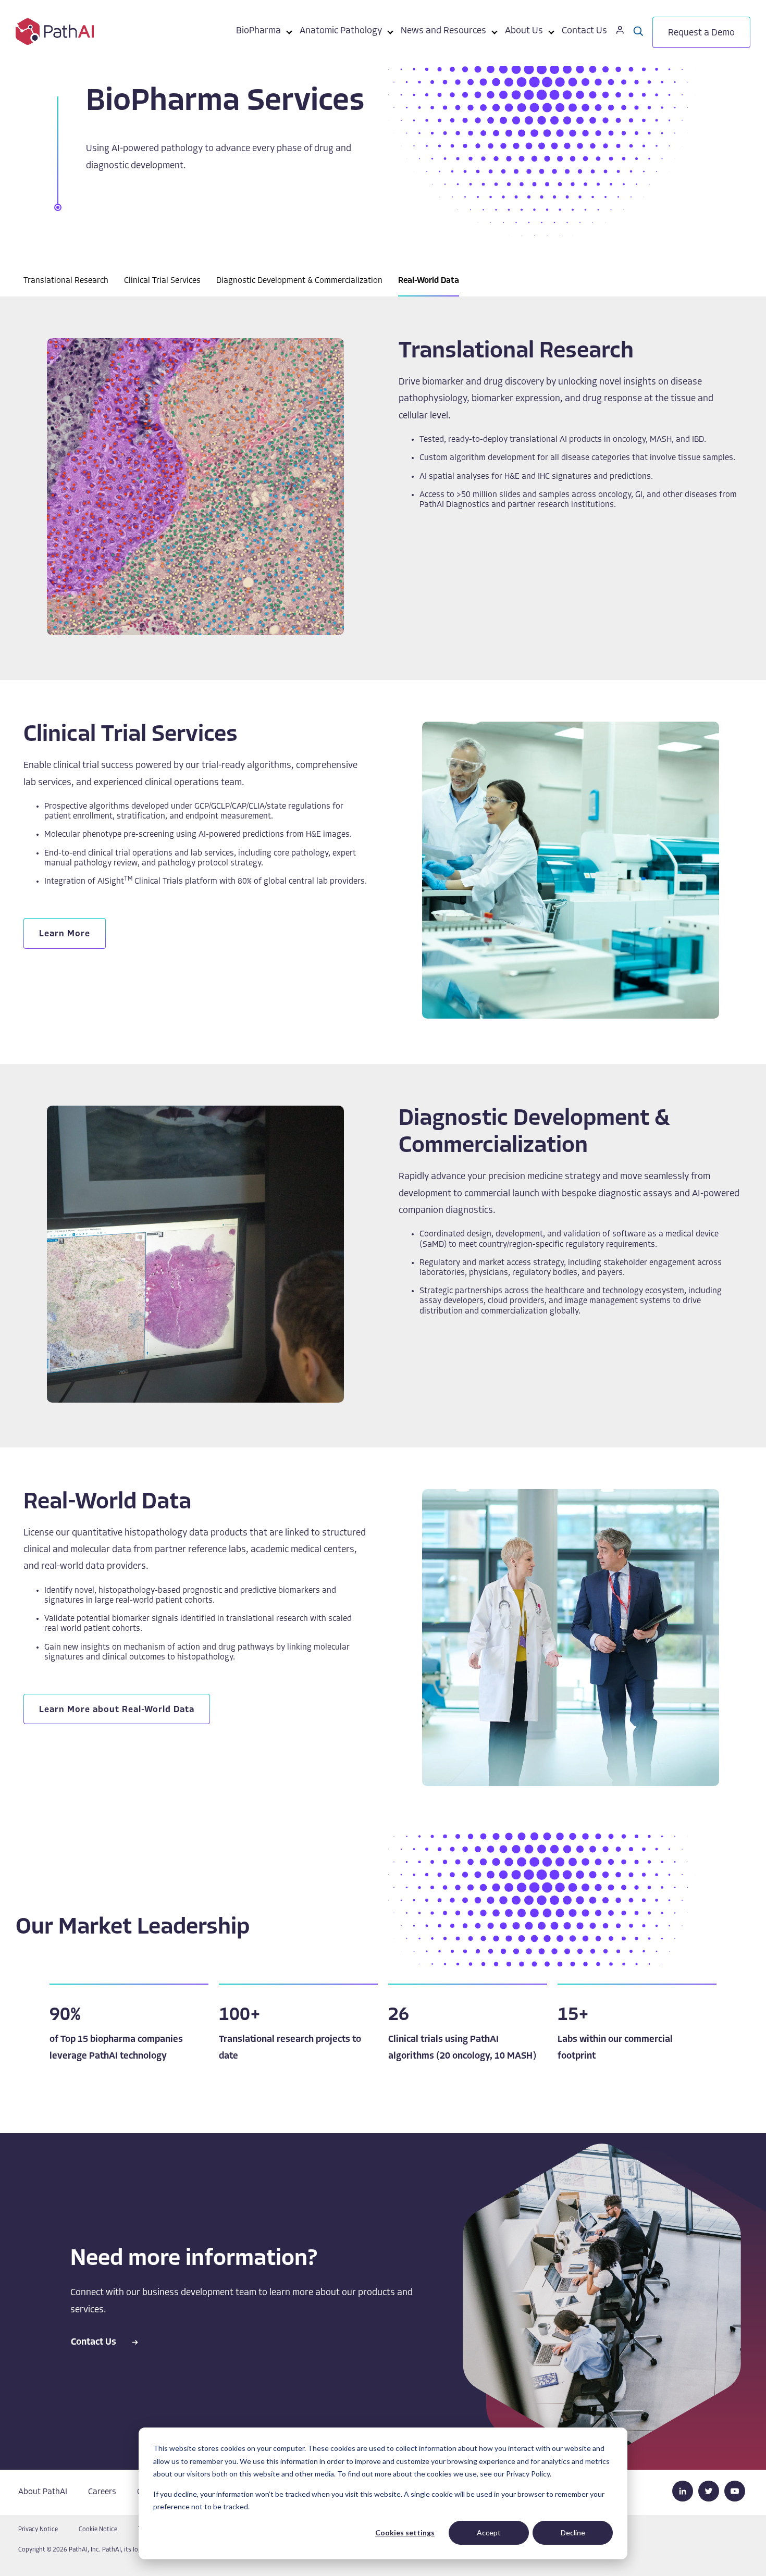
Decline (573, 2532)
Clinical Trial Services (162, 281)
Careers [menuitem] (102, 2492)
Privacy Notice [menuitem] (38, 2530)
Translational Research (66, 281)
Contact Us (584, 31)
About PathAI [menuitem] (43, 2492)
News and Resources (443, 31)
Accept (489, 2532)
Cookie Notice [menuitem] (98, 2530)
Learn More (65, 934)
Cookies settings (405, 2532)
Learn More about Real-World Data (117, 1710)
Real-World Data (429, 281)
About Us (524, 31)
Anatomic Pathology (341, 31)
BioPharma (258, 31)
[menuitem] (258, 33)
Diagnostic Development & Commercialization (299, 281)
